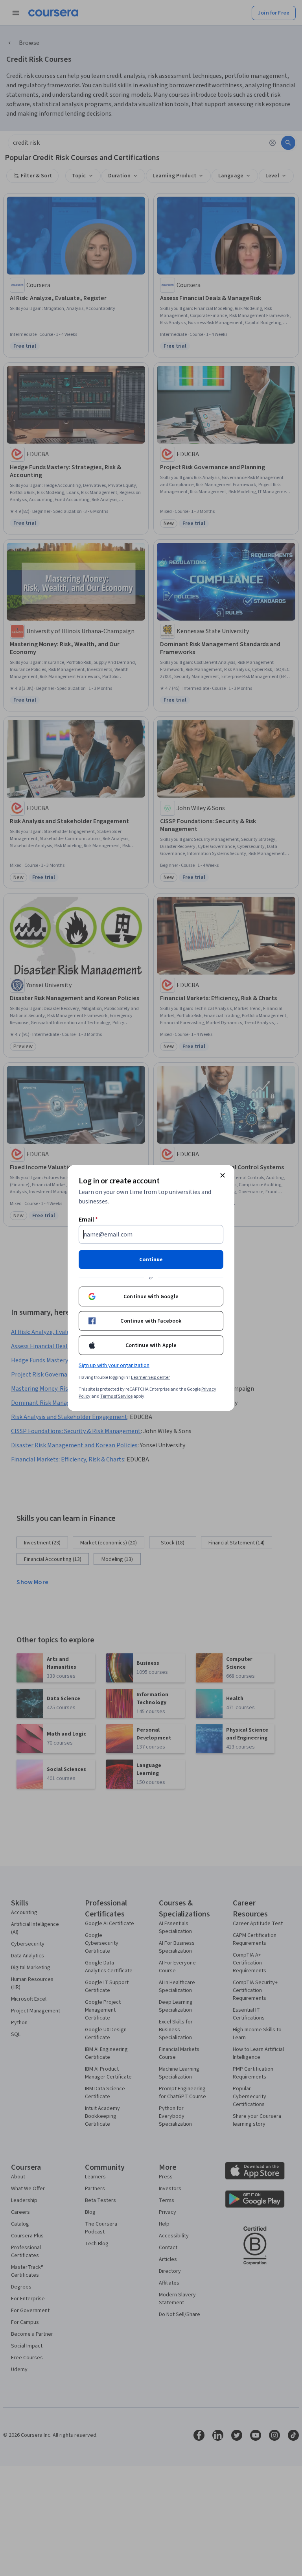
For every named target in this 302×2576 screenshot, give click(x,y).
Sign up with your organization (114, 1365)
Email (88, 1220)
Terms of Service (116, 1396)
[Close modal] (223, 1176)
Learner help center (150, 1377)
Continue (151, 1260)
